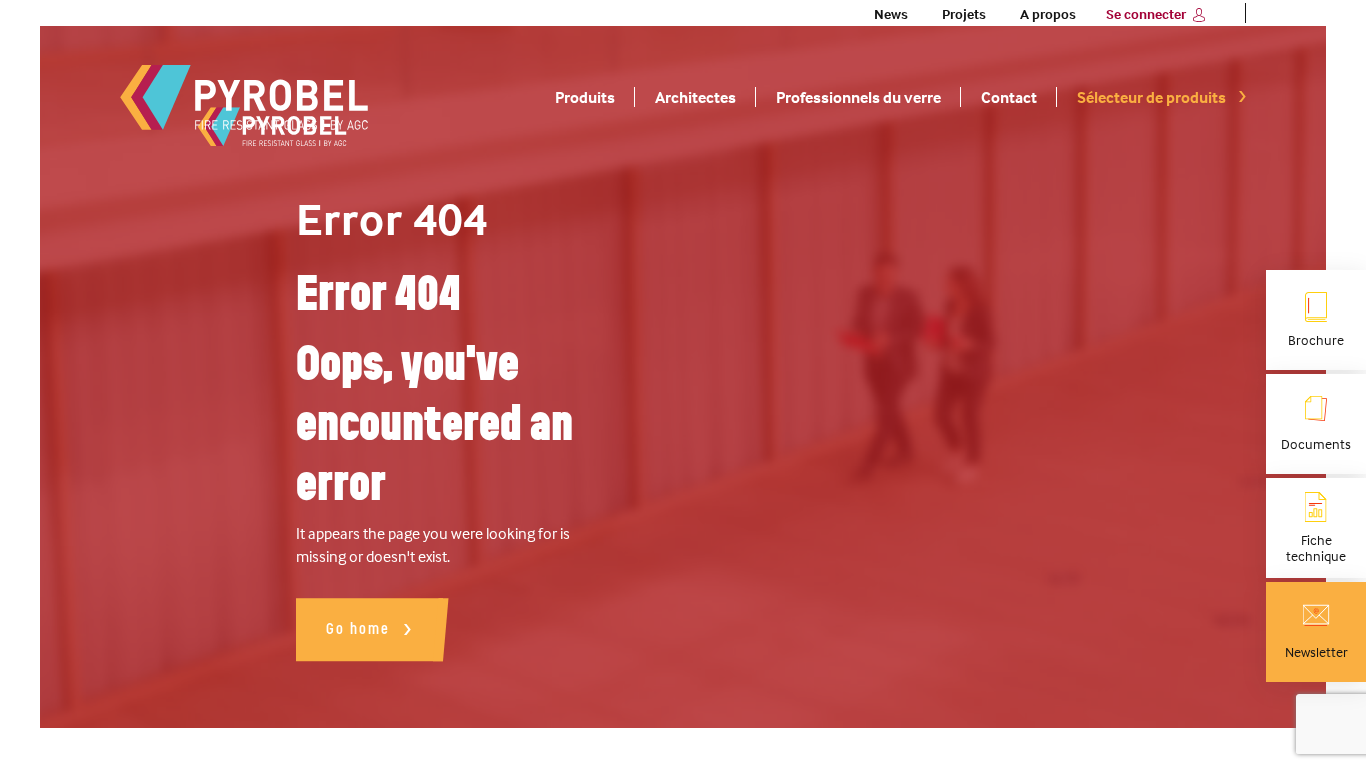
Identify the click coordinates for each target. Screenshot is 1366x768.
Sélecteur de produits (1151, 97)
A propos (1048, 13)
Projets (964, 13)
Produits (585, 97)
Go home (358, 628)
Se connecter (1146, 13)
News (891, 13)
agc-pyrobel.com (245, 97)
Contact (1009, 97)
